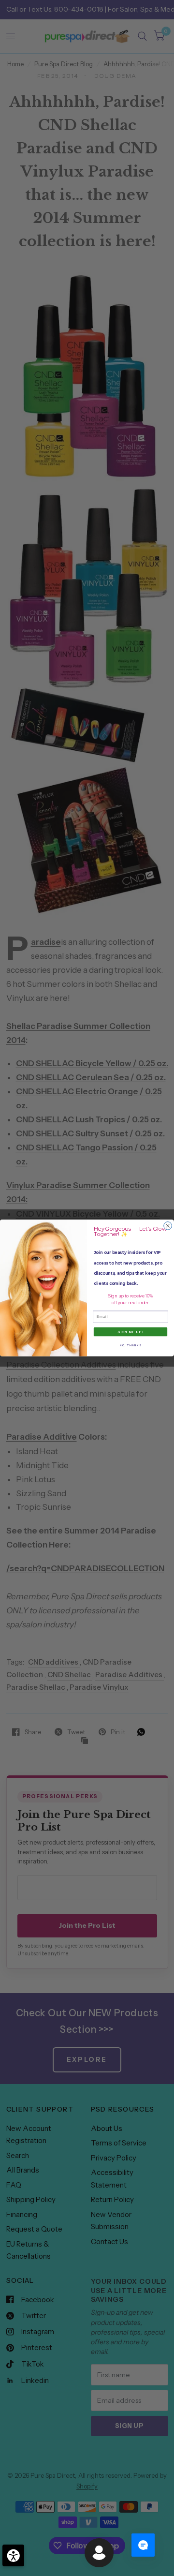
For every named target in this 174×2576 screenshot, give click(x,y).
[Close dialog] (168, 1226)
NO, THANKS (130, 1345)
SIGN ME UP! (130, 1332)
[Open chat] (143, 2545)
